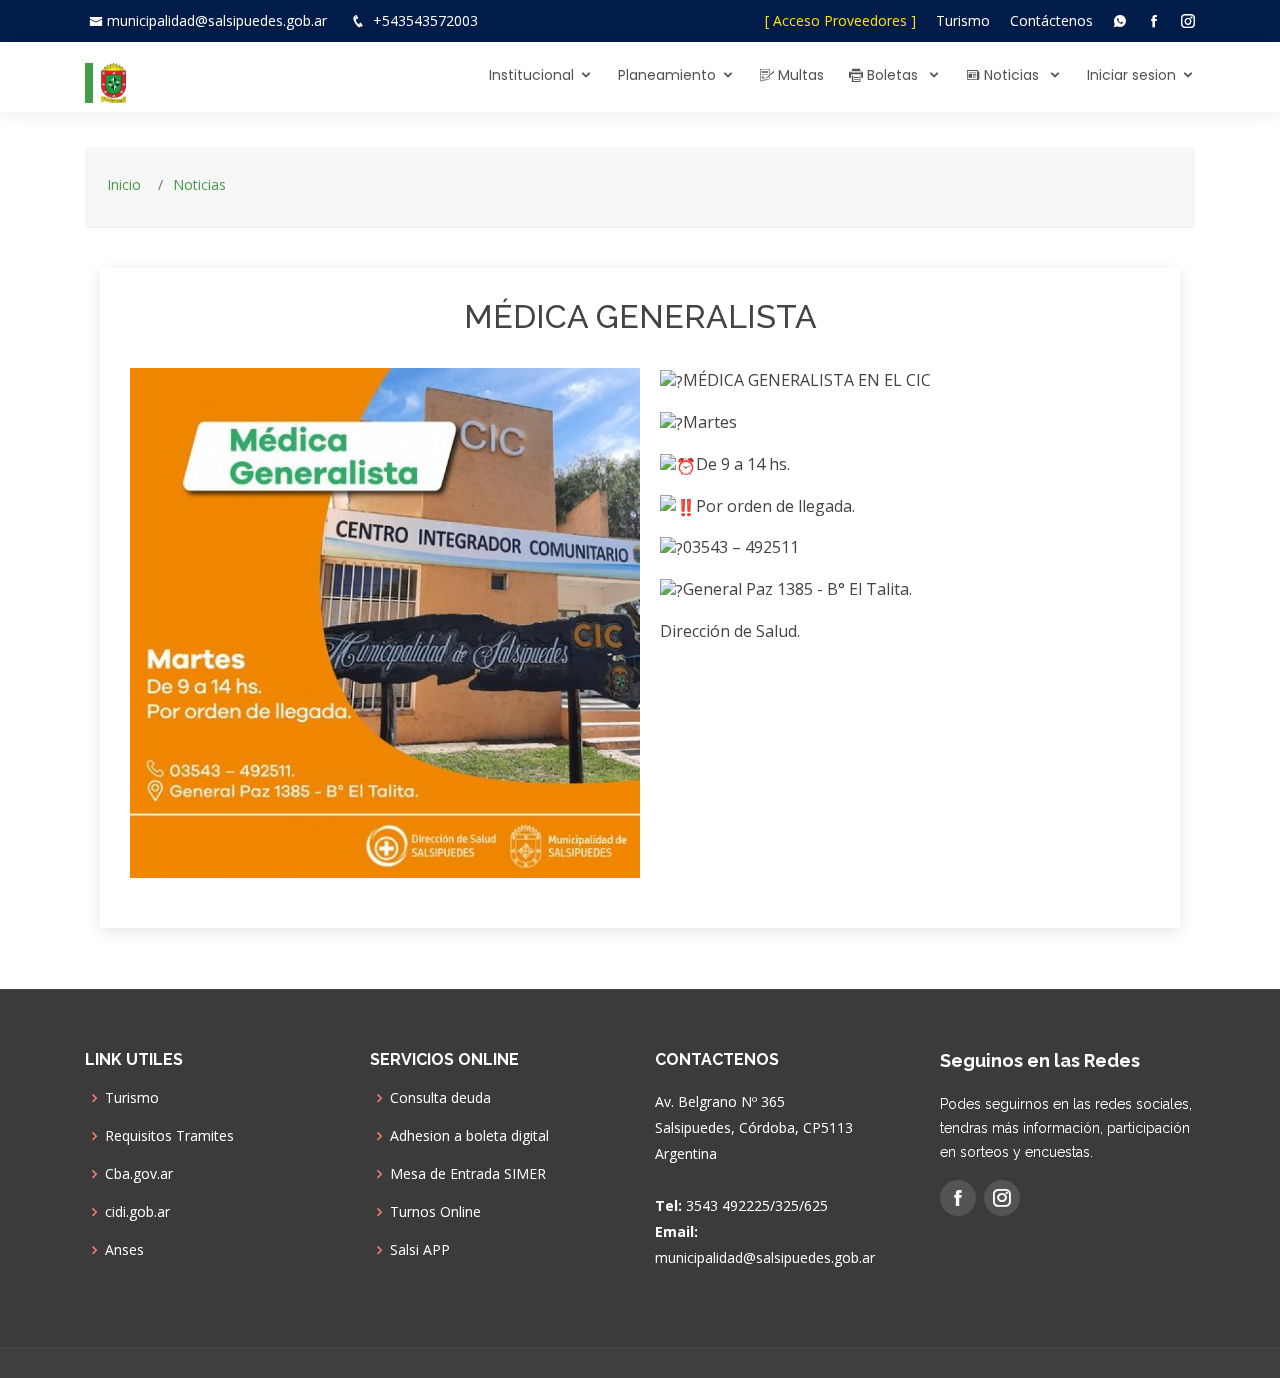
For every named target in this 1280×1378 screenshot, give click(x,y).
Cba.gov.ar (139, 1174)
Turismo (963, 20)
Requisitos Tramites (169, 1136)
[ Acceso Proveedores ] (840, 20)
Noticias (1011, 75)
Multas (799, 75)
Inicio (124, 184)
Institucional (531, 75)
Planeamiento (667, 75)
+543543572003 (425, 20)
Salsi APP (420, 1250)
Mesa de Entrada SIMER (468, 1174)
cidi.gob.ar (137, 1212)
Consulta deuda (440, 1098)
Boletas (892, 75)
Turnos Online (435, 1212)
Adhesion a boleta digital (469, 1136)
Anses (124, 1250)
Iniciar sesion (1131, 75)
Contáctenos (1051, 20)
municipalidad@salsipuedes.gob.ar (217, 20)
